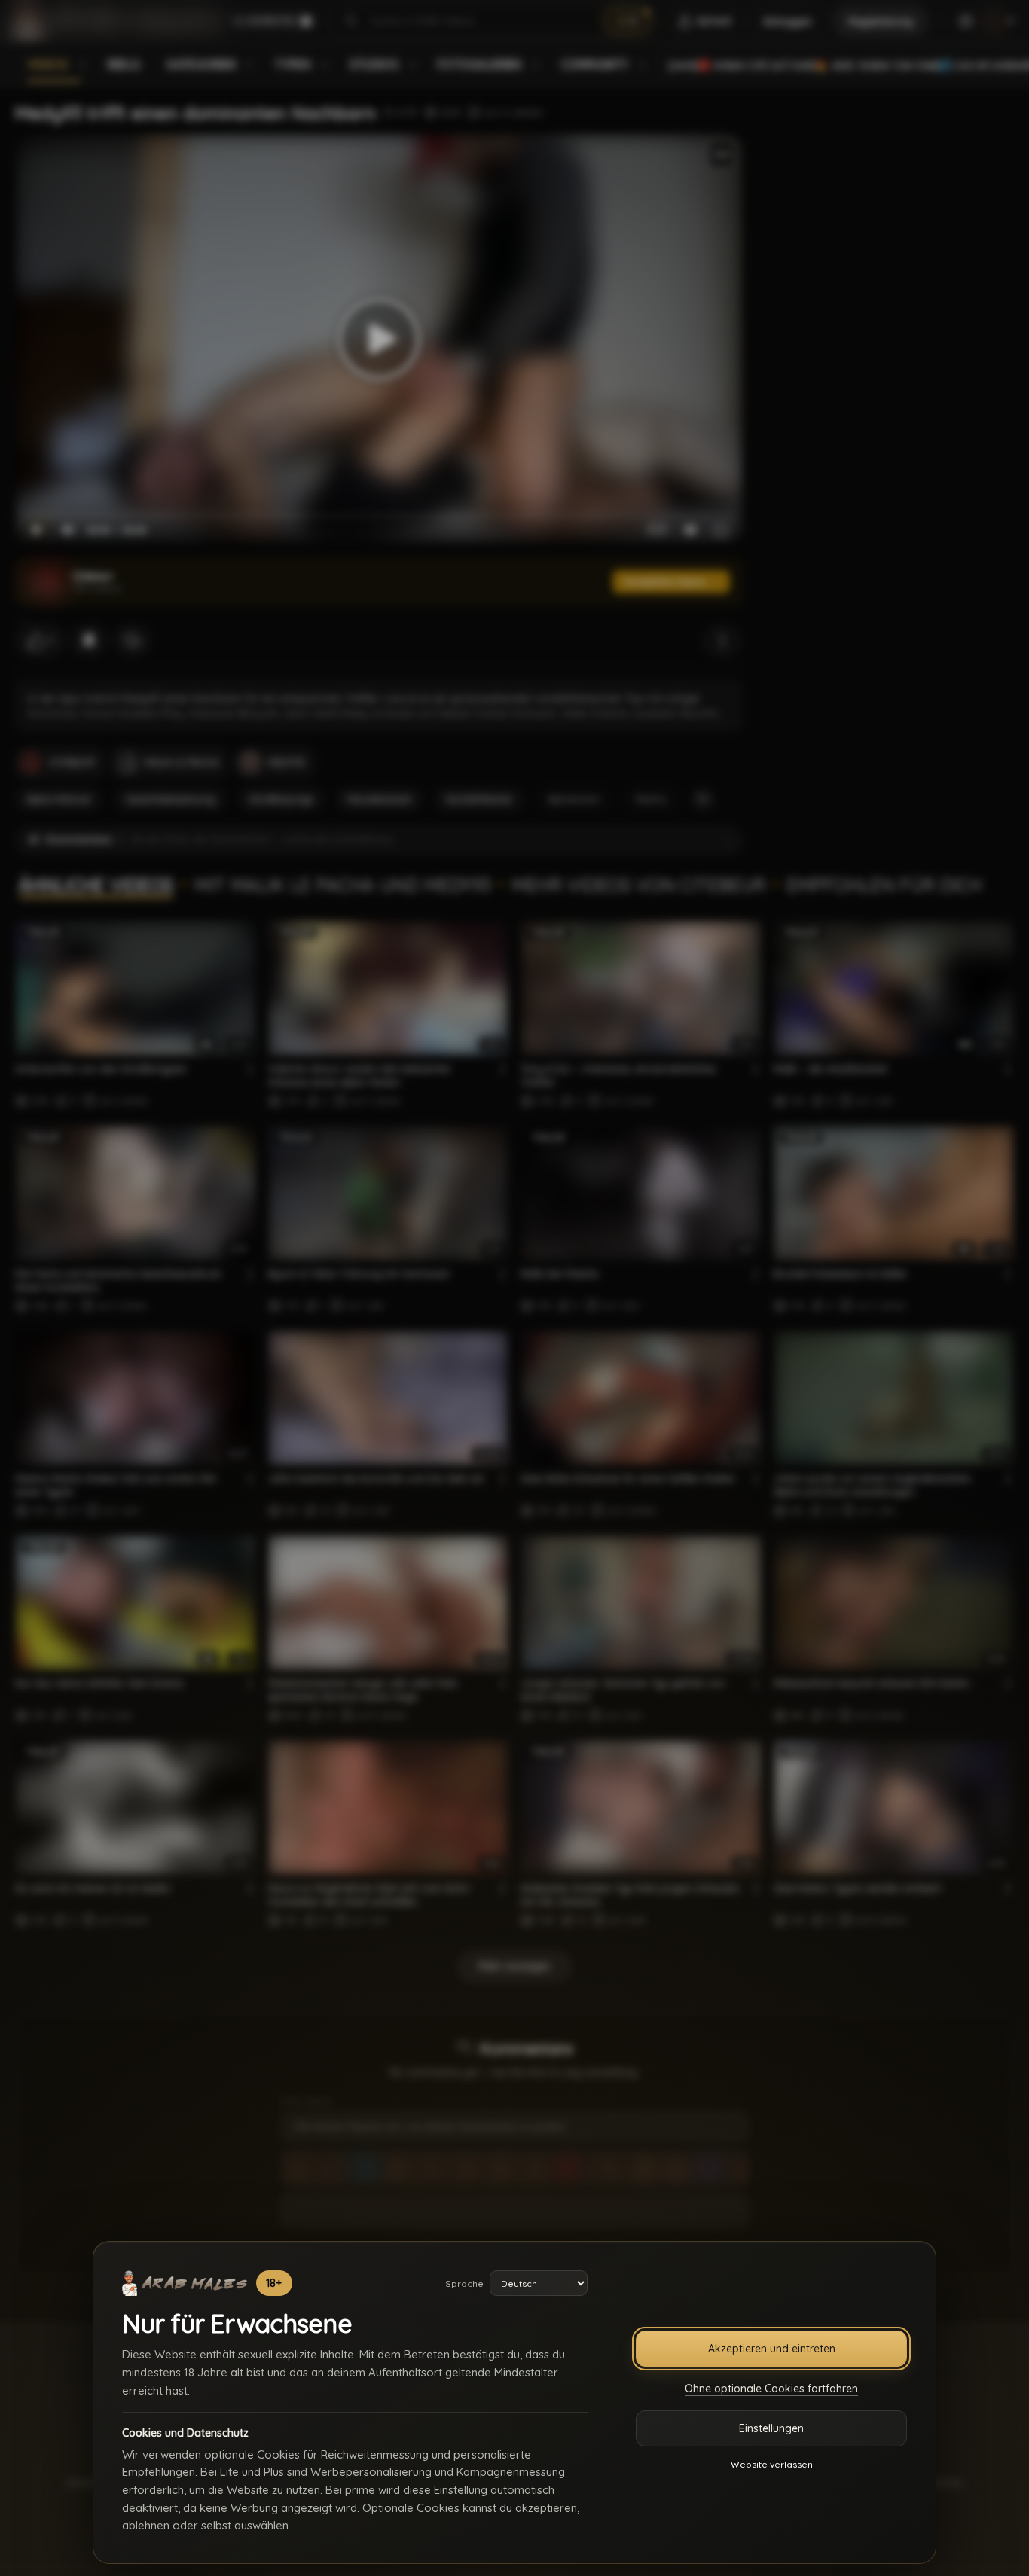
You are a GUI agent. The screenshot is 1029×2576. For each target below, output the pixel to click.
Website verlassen (772, 2464)
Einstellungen (771, 2428)
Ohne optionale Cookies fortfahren (771, 2389)
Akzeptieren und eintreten (772, 2349)
